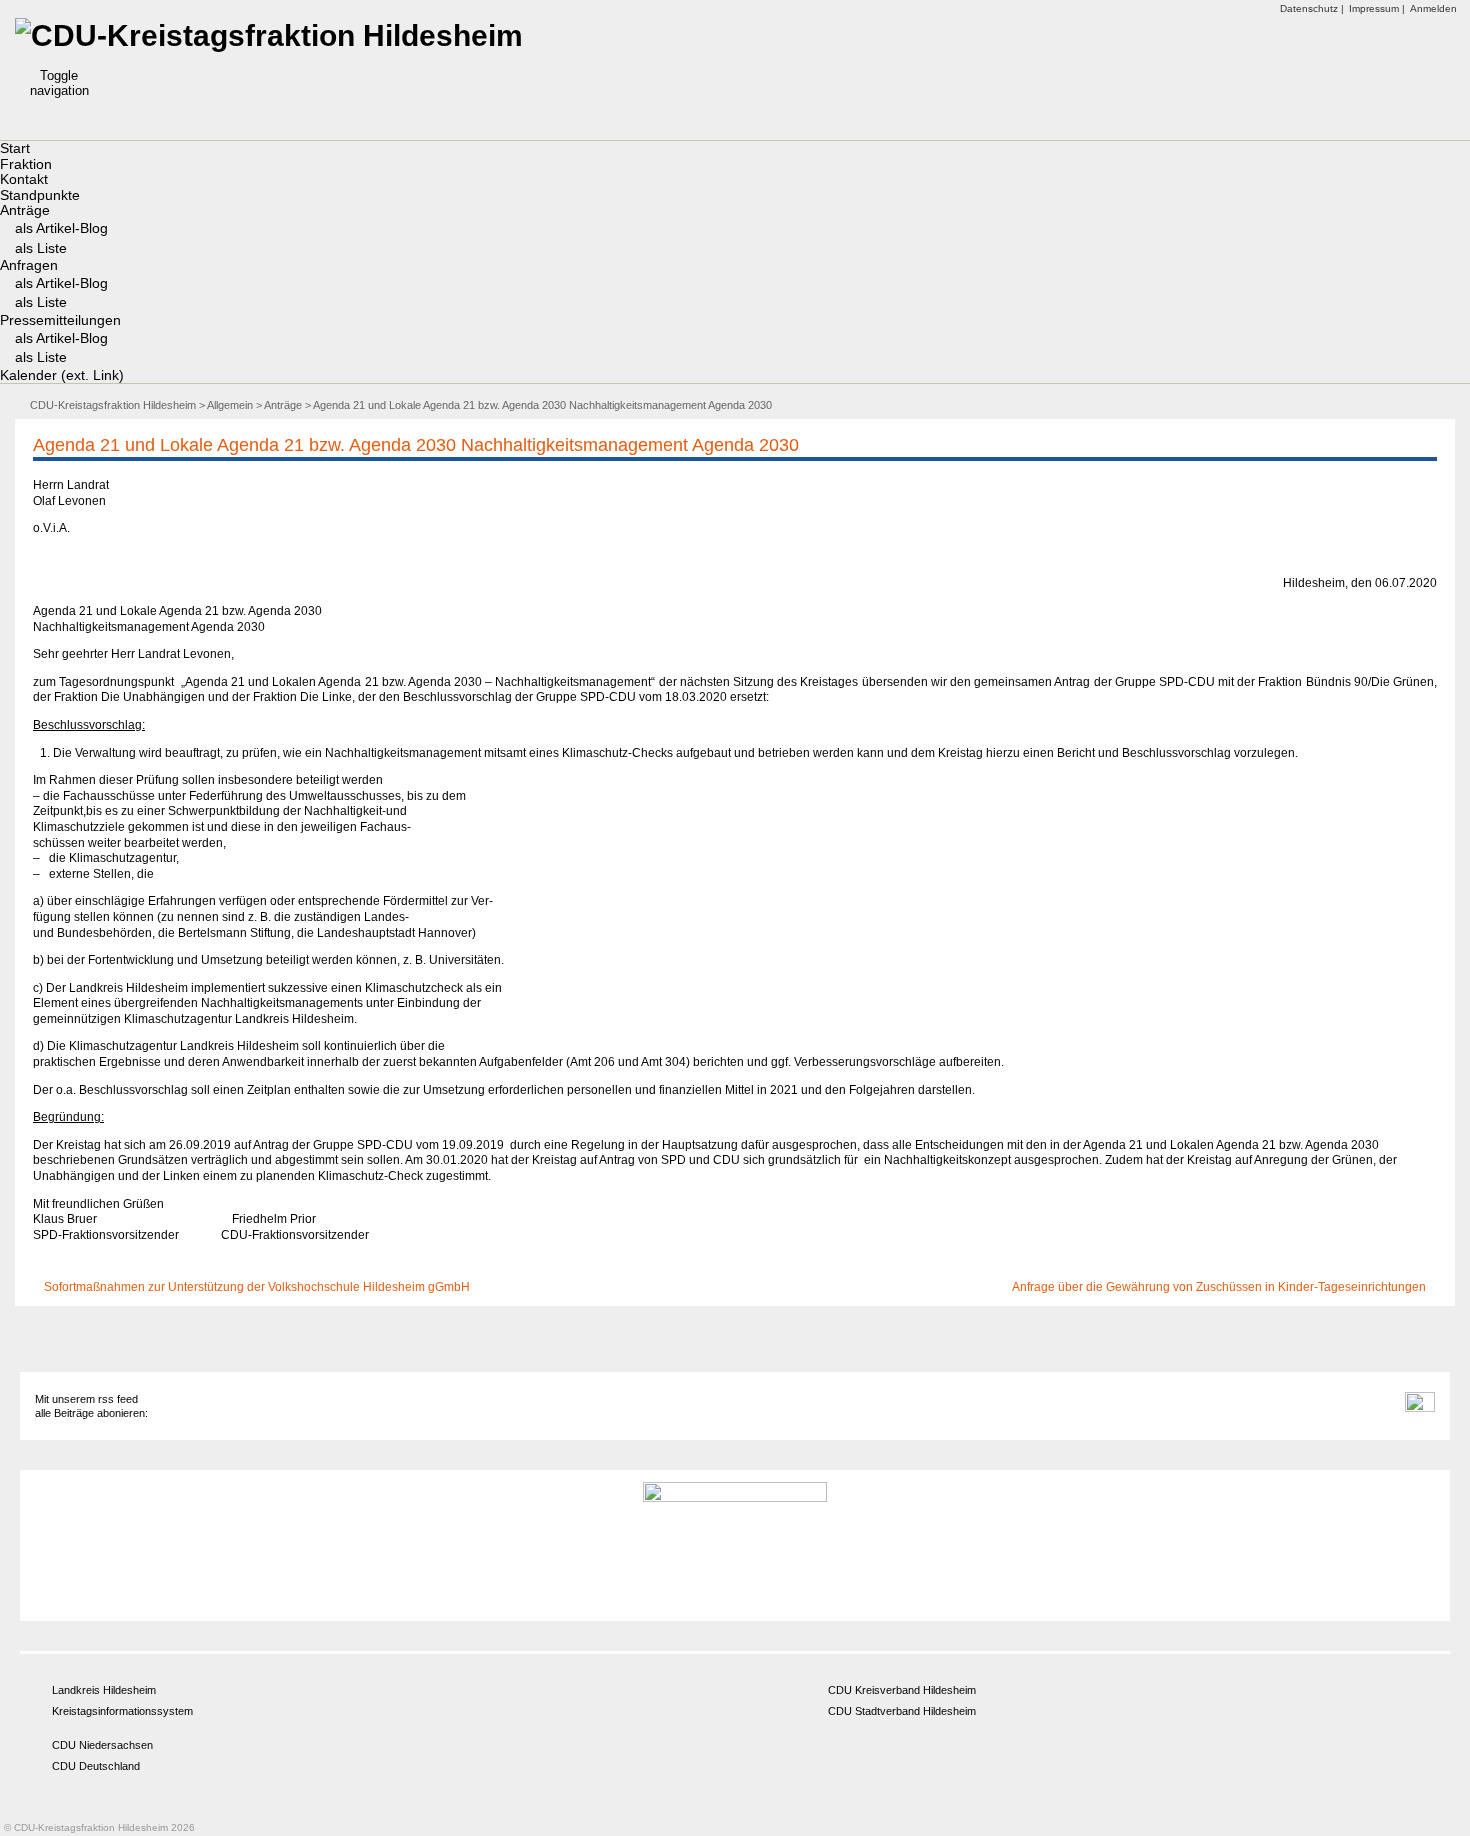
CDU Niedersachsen (102, 1745)
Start (15, 148)
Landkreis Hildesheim (104, 1690)
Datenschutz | (1312, 8)
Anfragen (29, 265)
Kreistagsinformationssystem (122, 1711)
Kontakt (24, 179)
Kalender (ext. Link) (62, 375)
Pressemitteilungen (60, 320)
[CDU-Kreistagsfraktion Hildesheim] (269, 35)
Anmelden (1433, 8)
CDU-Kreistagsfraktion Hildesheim (113, 405)
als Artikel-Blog (61, 228)
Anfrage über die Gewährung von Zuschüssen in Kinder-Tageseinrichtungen (1220, 1287)
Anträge (25, 210)
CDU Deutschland (96, 1766)
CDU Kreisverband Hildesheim (902, 1690)
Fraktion (26, 164)
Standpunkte (40, 195)
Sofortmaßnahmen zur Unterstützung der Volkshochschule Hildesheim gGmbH (255, 1287)
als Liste (41, 248)
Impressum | (1377, 8)
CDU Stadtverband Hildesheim (902, 1711)
